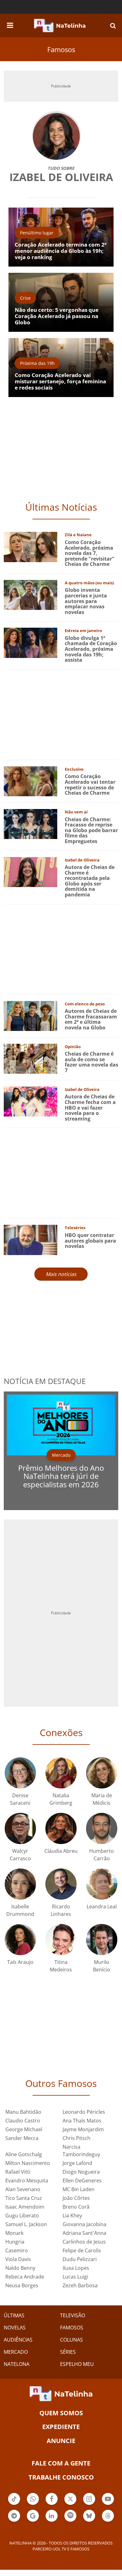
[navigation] (10, 24)
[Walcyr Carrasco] (20, 1828)
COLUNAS (71, 2340)
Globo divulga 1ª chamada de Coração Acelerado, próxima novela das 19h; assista (91, 649)
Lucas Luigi (75, 2277)
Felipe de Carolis (82, 2250)
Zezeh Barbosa (80, 2285)
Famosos (61, 49)
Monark (14, 2233)
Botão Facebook (52, 2504)
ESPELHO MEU (77, 2364)
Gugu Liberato (22, 2215)
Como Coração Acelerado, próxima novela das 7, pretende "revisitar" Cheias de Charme (90, 553)
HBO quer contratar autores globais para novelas (90, 1241)
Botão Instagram (89, 2504)
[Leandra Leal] (102, 1884)
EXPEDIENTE (61, 2427)
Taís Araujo (20, 1962)
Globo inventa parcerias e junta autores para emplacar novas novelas (86, 601)
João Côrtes (76, 2198)
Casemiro (17, 2250)
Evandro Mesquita (27, 2181)
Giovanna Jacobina (84, 2224)
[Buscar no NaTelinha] (113, 25)
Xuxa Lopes (76, 2268)
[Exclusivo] (30, 781)
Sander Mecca (22, 2138)
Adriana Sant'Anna (84, 2233)
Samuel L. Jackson (26, 2224)
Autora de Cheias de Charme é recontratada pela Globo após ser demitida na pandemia (90, 881)
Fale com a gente (61, 2463)
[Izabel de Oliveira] (30, 871)
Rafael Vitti (18, 2172)
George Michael (24, 2129)
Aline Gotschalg (24, 2154)
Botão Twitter (70, 2504)
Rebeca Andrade (25, 2277)
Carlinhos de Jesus (84, 2242)
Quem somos (61, 2413)
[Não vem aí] (30, 824)
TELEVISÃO (73, 2315)
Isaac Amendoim (25, 2207)
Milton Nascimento (28, 2163)
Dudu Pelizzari (80, 2259)
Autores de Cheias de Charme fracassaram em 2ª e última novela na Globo (91, 1019)
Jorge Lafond (77, 2163)
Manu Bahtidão (23, 2112)
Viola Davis (18, 2259)
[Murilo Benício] (102, 1939)
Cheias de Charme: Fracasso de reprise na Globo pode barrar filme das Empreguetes (91, 830)
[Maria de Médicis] (102, 1772)
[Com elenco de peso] (30, 1015)
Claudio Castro (23, 2121)
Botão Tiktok (14, 2504)
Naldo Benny (20, 2268)
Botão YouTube (108, 2504)
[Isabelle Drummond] (20, 1884)
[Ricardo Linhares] (61, 1884)
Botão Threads (108, 2521)
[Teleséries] (30, 1239)
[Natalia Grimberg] (61, 1772)
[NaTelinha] (60, 26)
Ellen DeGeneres (82, 2181)
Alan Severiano (23, 2189)
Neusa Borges (22, 2285)
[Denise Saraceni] (20, 1772)
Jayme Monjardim (83, 2129)
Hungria (15, 2242)
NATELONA (17, 2364)
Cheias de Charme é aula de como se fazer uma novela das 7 (91, 1062)
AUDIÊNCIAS (18, 2340)
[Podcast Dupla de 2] (70, 2516)
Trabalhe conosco (61, 2477)
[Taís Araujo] (20, 1939)
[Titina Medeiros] (61, 1939)
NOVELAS (15, 2328)
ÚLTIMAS (14, 2315)
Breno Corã (76, 2207)
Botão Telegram (14, 2521)
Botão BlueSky (89, 2521)
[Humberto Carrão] (102, 1828)
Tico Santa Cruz (24, 2198)
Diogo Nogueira (81, 2172)
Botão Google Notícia (33, 2521)
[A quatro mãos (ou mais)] (30, 594)
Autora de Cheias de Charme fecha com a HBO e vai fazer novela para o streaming (90, 1107)
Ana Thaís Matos (82, 2121)
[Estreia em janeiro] (30, 642)
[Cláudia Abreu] (61, 1828)
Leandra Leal (102, 1906)
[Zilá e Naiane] (30, 546)
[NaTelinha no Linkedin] (52, 2516)
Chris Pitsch (76, 2138)
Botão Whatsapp (33, 2504)
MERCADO (16, 2352)
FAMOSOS (72, 2328)
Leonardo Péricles (84, 2112)
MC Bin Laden (79, 2189)
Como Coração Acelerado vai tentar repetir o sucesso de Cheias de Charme (90, 785)
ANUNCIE (61, 2441)
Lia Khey (72, 2215)
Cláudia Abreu (61, 1851)
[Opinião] (30, 1058)
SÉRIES (68, 2352)
